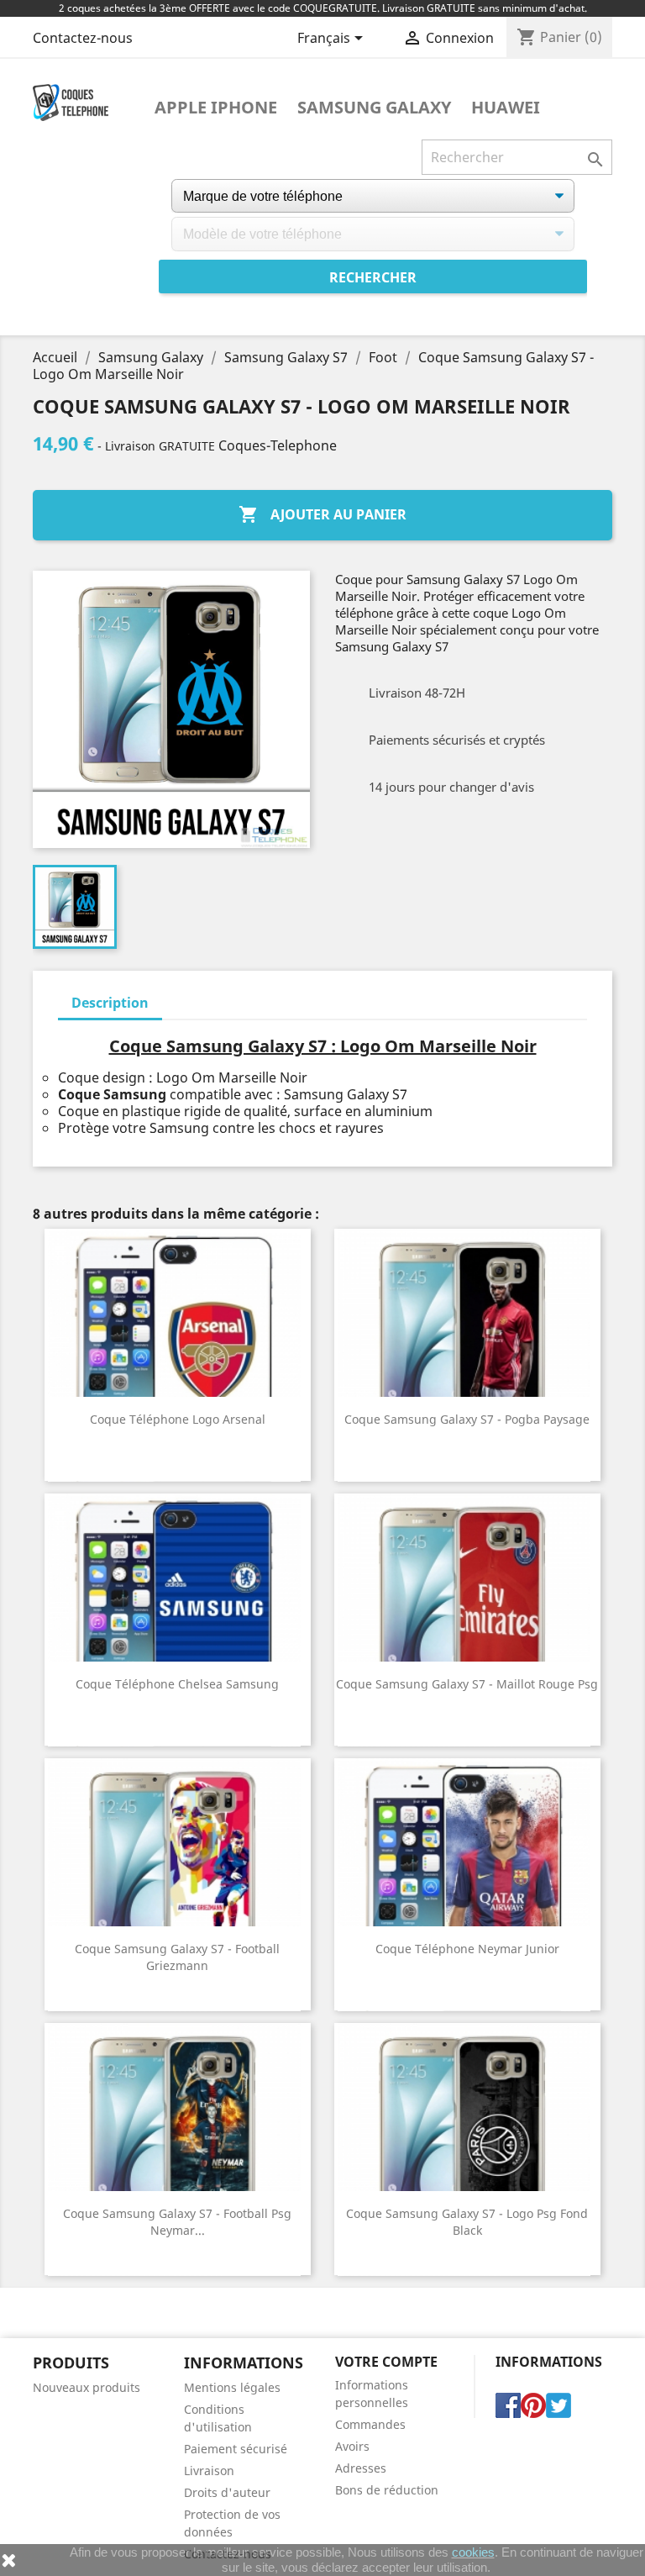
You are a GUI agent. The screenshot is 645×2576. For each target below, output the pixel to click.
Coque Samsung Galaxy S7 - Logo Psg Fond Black (467, 2222)
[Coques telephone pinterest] (533, 2405)
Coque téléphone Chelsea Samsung (177, 1684)
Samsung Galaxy (374, 108)
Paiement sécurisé (236, 2449)
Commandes (370, 2424)
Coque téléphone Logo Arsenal (178, 1419)
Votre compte (386, 2362)
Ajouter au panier (322, 514)
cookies (473, 2552)
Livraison (209, 2471)
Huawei (506, 108)
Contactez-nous (83, 38)
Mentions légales (232, 2387)
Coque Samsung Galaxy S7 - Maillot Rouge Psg (467, 1684)
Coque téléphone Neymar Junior (467, 1949)
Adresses (361, 2468)
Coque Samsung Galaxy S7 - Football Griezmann (177, 1957)
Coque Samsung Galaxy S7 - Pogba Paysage (467, 1419)
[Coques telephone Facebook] (508, 2405)
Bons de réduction (387, 2490)
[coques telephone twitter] (558, 2405)
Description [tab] (110, 1003)
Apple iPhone (216, 108)
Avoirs (352, 2446)
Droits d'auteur (227, 2492)
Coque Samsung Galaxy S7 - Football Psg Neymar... (177, 2222)
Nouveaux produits (87, 2387)
